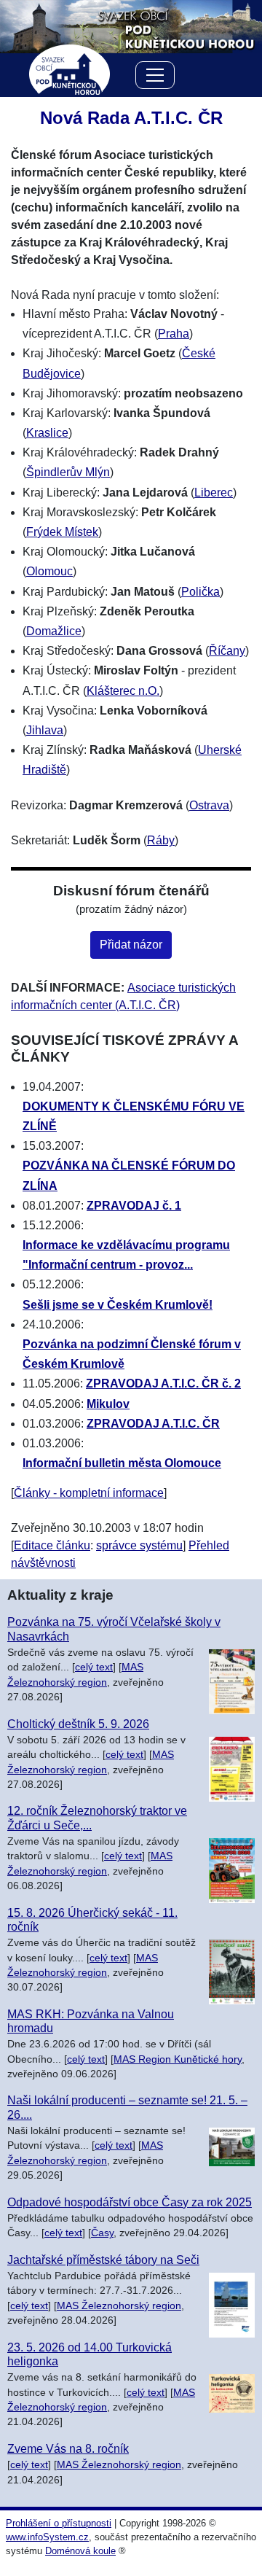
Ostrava (209, 805)
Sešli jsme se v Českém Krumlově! (118, 1305)
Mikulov (108, 1404)
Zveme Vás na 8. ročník (68, 2449)
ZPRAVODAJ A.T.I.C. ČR (153, 1424)
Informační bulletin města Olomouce (122, 1463)
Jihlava (45, 730)
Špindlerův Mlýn (68, 472)
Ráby (161, 840)
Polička (201, 592)
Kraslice (47, 433)
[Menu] (155, 78)
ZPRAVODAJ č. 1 (134, 1206)
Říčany (227, 651)
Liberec (214, 493)
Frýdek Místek (62, 532)
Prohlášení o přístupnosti (59, 2523)
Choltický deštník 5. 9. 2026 (78, 1724)
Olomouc (49, 571)
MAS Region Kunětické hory (178, 2059)
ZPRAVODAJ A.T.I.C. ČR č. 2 (163, 1384)
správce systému (139, 1545)
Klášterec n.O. (123, 691)
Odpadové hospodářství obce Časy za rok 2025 (130, 2202)
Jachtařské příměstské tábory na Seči (103, 2260)
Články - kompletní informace (89, 1493)
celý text (94, 1667)
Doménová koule (80, 2551)
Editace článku (52, 1545)
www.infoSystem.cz (47, 2537)
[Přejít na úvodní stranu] (131, 26)
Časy (102, 2233)
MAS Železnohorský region (119, 2306)
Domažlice (54, 631)
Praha (174, 334)
